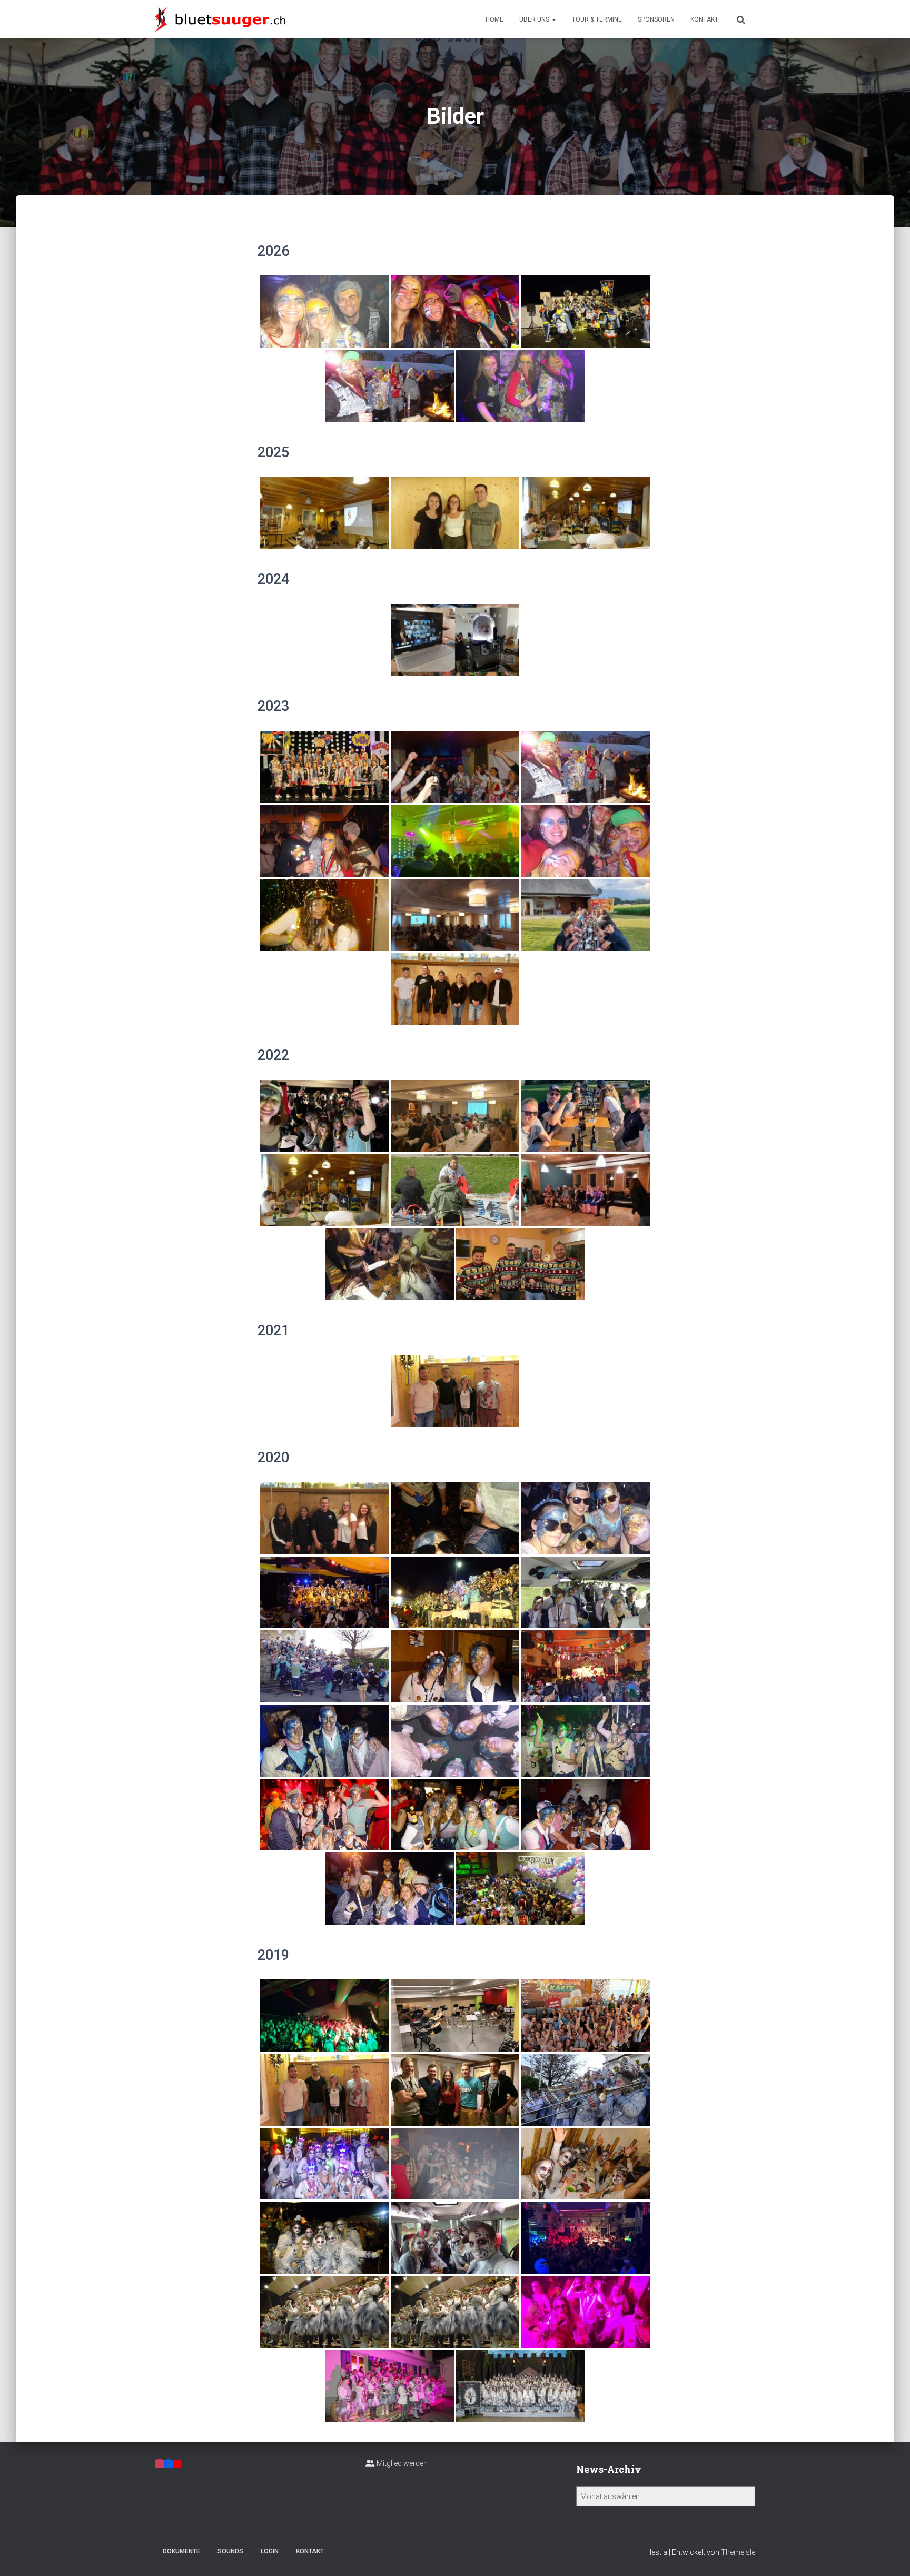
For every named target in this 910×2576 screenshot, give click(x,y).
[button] (553, 19)
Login (270, 2551)
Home (494, 19)
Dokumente (181, 2551)
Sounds (230, 2551)
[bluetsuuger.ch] (220, 19)
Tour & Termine (597, 19)
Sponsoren (656, 19)
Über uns (535, 19)
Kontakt (704, 19)
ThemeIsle (738, 2552)
